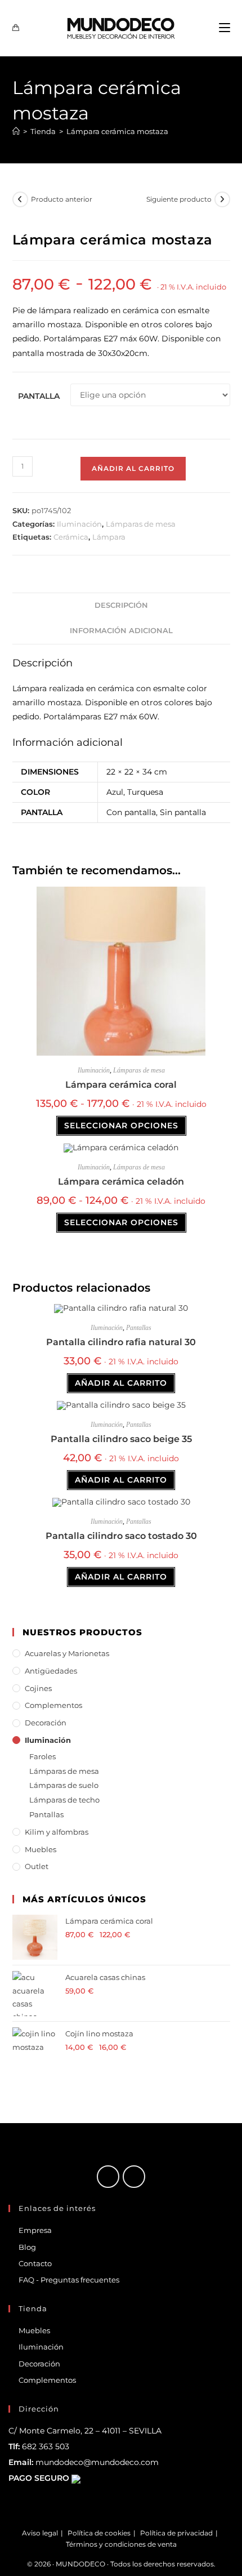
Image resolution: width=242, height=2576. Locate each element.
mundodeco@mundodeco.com (97, 2462)
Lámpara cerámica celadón (121, 1182)
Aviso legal (40, 2533)
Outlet (37, 1866)
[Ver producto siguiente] (222, 199)
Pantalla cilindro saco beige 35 (121, 1439)
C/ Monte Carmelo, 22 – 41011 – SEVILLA (85, 2431)
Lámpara (109, 537)
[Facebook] (108, 2177)
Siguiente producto (179, 199)
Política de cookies (99, 2533)
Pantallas (139, 1328)
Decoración (46, 1723)
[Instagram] (134, 2177)
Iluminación (79, 524)
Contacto (35, 2263)
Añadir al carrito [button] (121, 1383)
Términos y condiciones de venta (121, 2544)
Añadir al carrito (133, 468)
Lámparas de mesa (141, 524)
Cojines (38, 1688)
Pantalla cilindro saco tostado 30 (121, 1536)
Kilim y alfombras (57, 1832)
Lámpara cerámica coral (121, 1085)
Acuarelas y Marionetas (67, 1653)
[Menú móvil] (225, 28)
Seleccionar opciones (121, 1125)
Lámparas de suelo (64, 1785)
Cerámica (71, 537)
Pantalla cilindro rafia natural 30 (121, 1342)
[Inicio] (16, 131)
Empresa (35, 2230)
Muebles (41, 1849)
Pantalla (39, 396)
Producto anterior (62, 199)
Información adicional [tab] (121, 631)
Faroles (42, 1756)
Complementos (53, 1705)
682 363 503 (46, 2446)
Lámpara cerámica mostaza (117, 131)
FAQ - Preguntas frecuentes (69, 2280)
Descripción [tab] (121, 605)
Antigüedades (51, 1671)
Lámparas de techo (64, 1800)
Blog (27, 2247)
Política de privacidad (176, 2533)
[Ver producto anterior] (20, 199)
